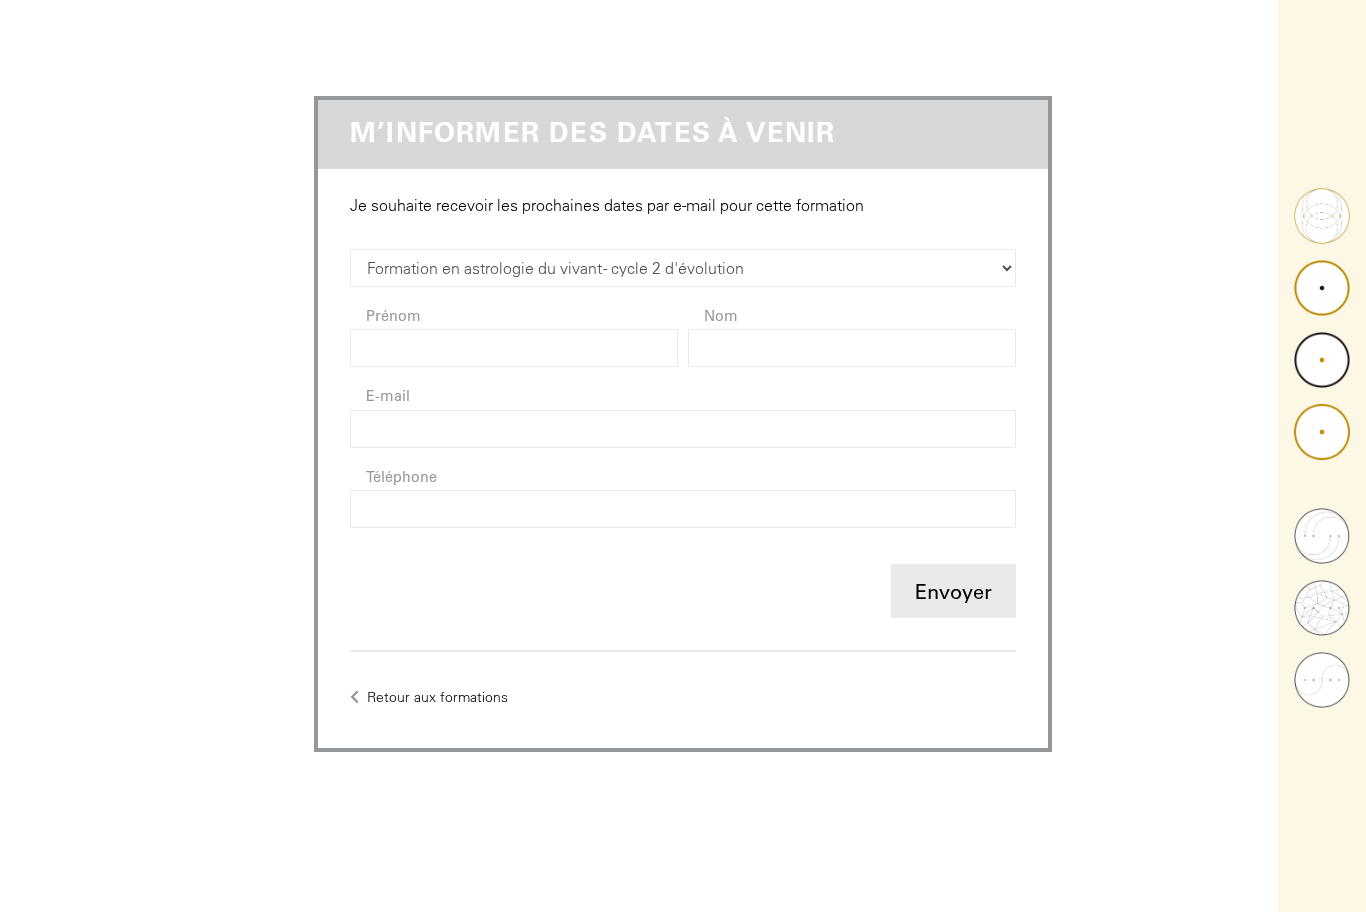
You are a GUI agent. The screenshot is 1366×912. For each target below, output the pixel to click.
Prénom (393, 318)
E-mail (388, 398)
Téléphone (401, 479)
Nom (721, 318)
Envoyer (953, 595)
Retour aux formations (435, 697)
